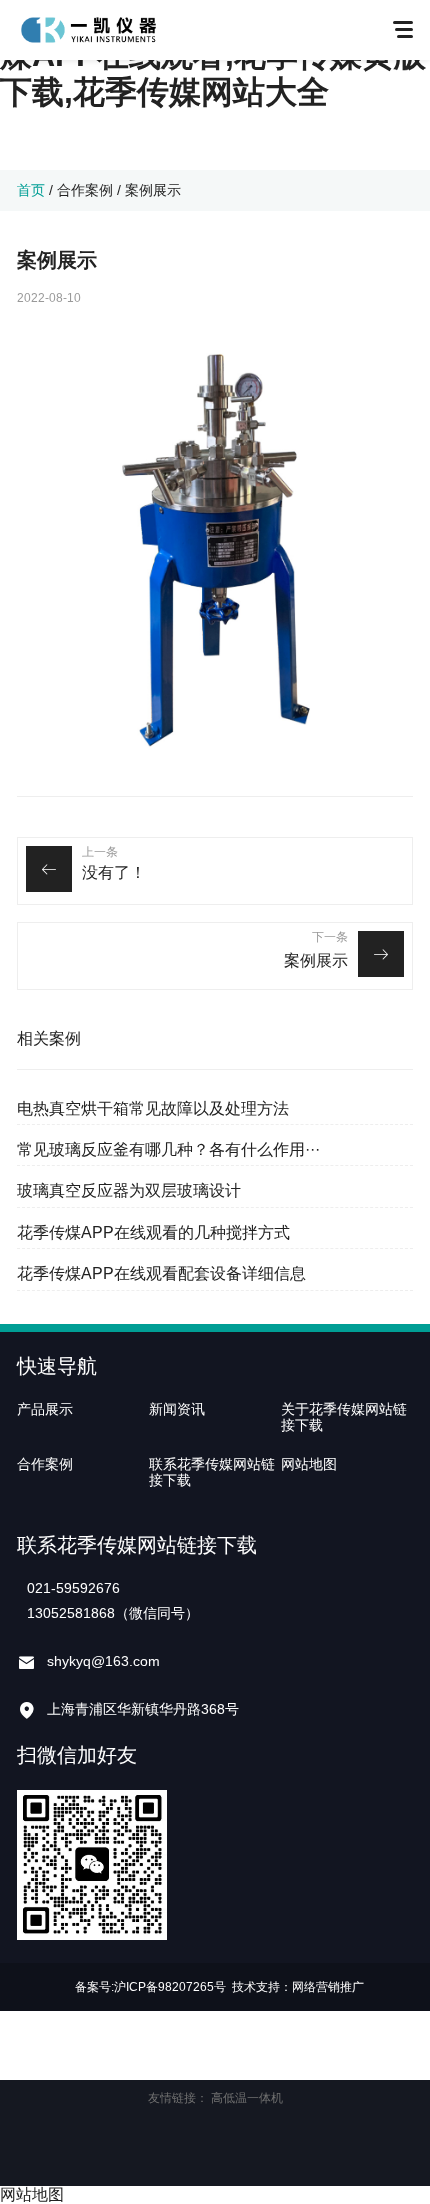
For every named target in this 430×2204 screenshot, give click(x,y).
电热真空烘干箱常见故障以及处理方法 (153, 1108)
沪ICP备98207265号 (170, 1987)
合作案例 (85, 190)
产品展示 (45, 1409)
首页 (31, 190)
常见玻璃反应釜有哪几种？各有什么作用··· (168, 1149)
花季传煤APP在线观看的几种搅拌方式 (153, 1232)
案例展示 (316, 960)
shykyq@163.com (103, 1661)
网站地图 (309, 1464)
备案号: (94, 1987)
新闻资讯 (177, 1409)
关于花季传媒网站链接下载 (344, 1417)
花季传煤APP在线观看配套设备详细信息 (161, 1273)
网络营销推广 (328, 1987)
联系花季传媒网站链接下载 (212, 1472)
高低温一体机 (247, 2098)
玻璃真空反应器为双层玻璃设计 (129, 1190)
